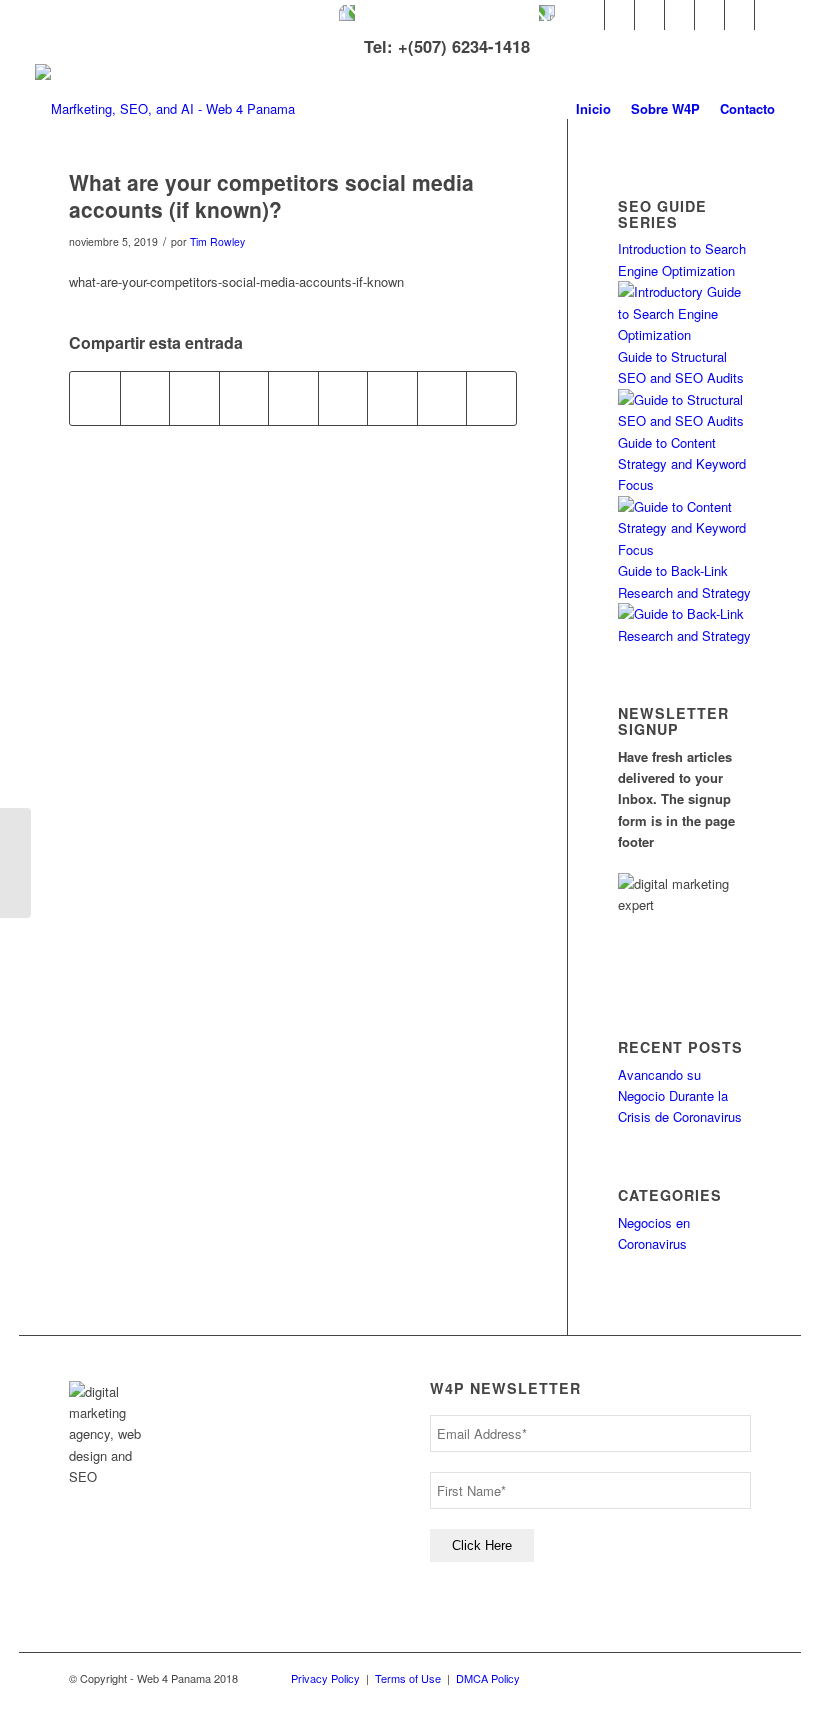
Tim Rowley (217, 241)
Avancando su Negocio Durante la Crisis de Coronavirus (680, 1096)
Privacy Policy (325, 1678)
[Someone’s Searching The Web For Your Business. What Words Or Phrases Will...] (15, 863)
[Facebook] (619, 15)
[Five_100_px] (709, 15)
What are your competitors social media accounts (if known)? (271, 195)
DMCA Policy (488, 1678)
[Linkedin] (649, 15)
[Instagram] (679, 15)
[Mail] (770, 15)
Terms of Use (408, 1678)
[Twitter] (589, 15)
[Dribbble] (739, 15)
